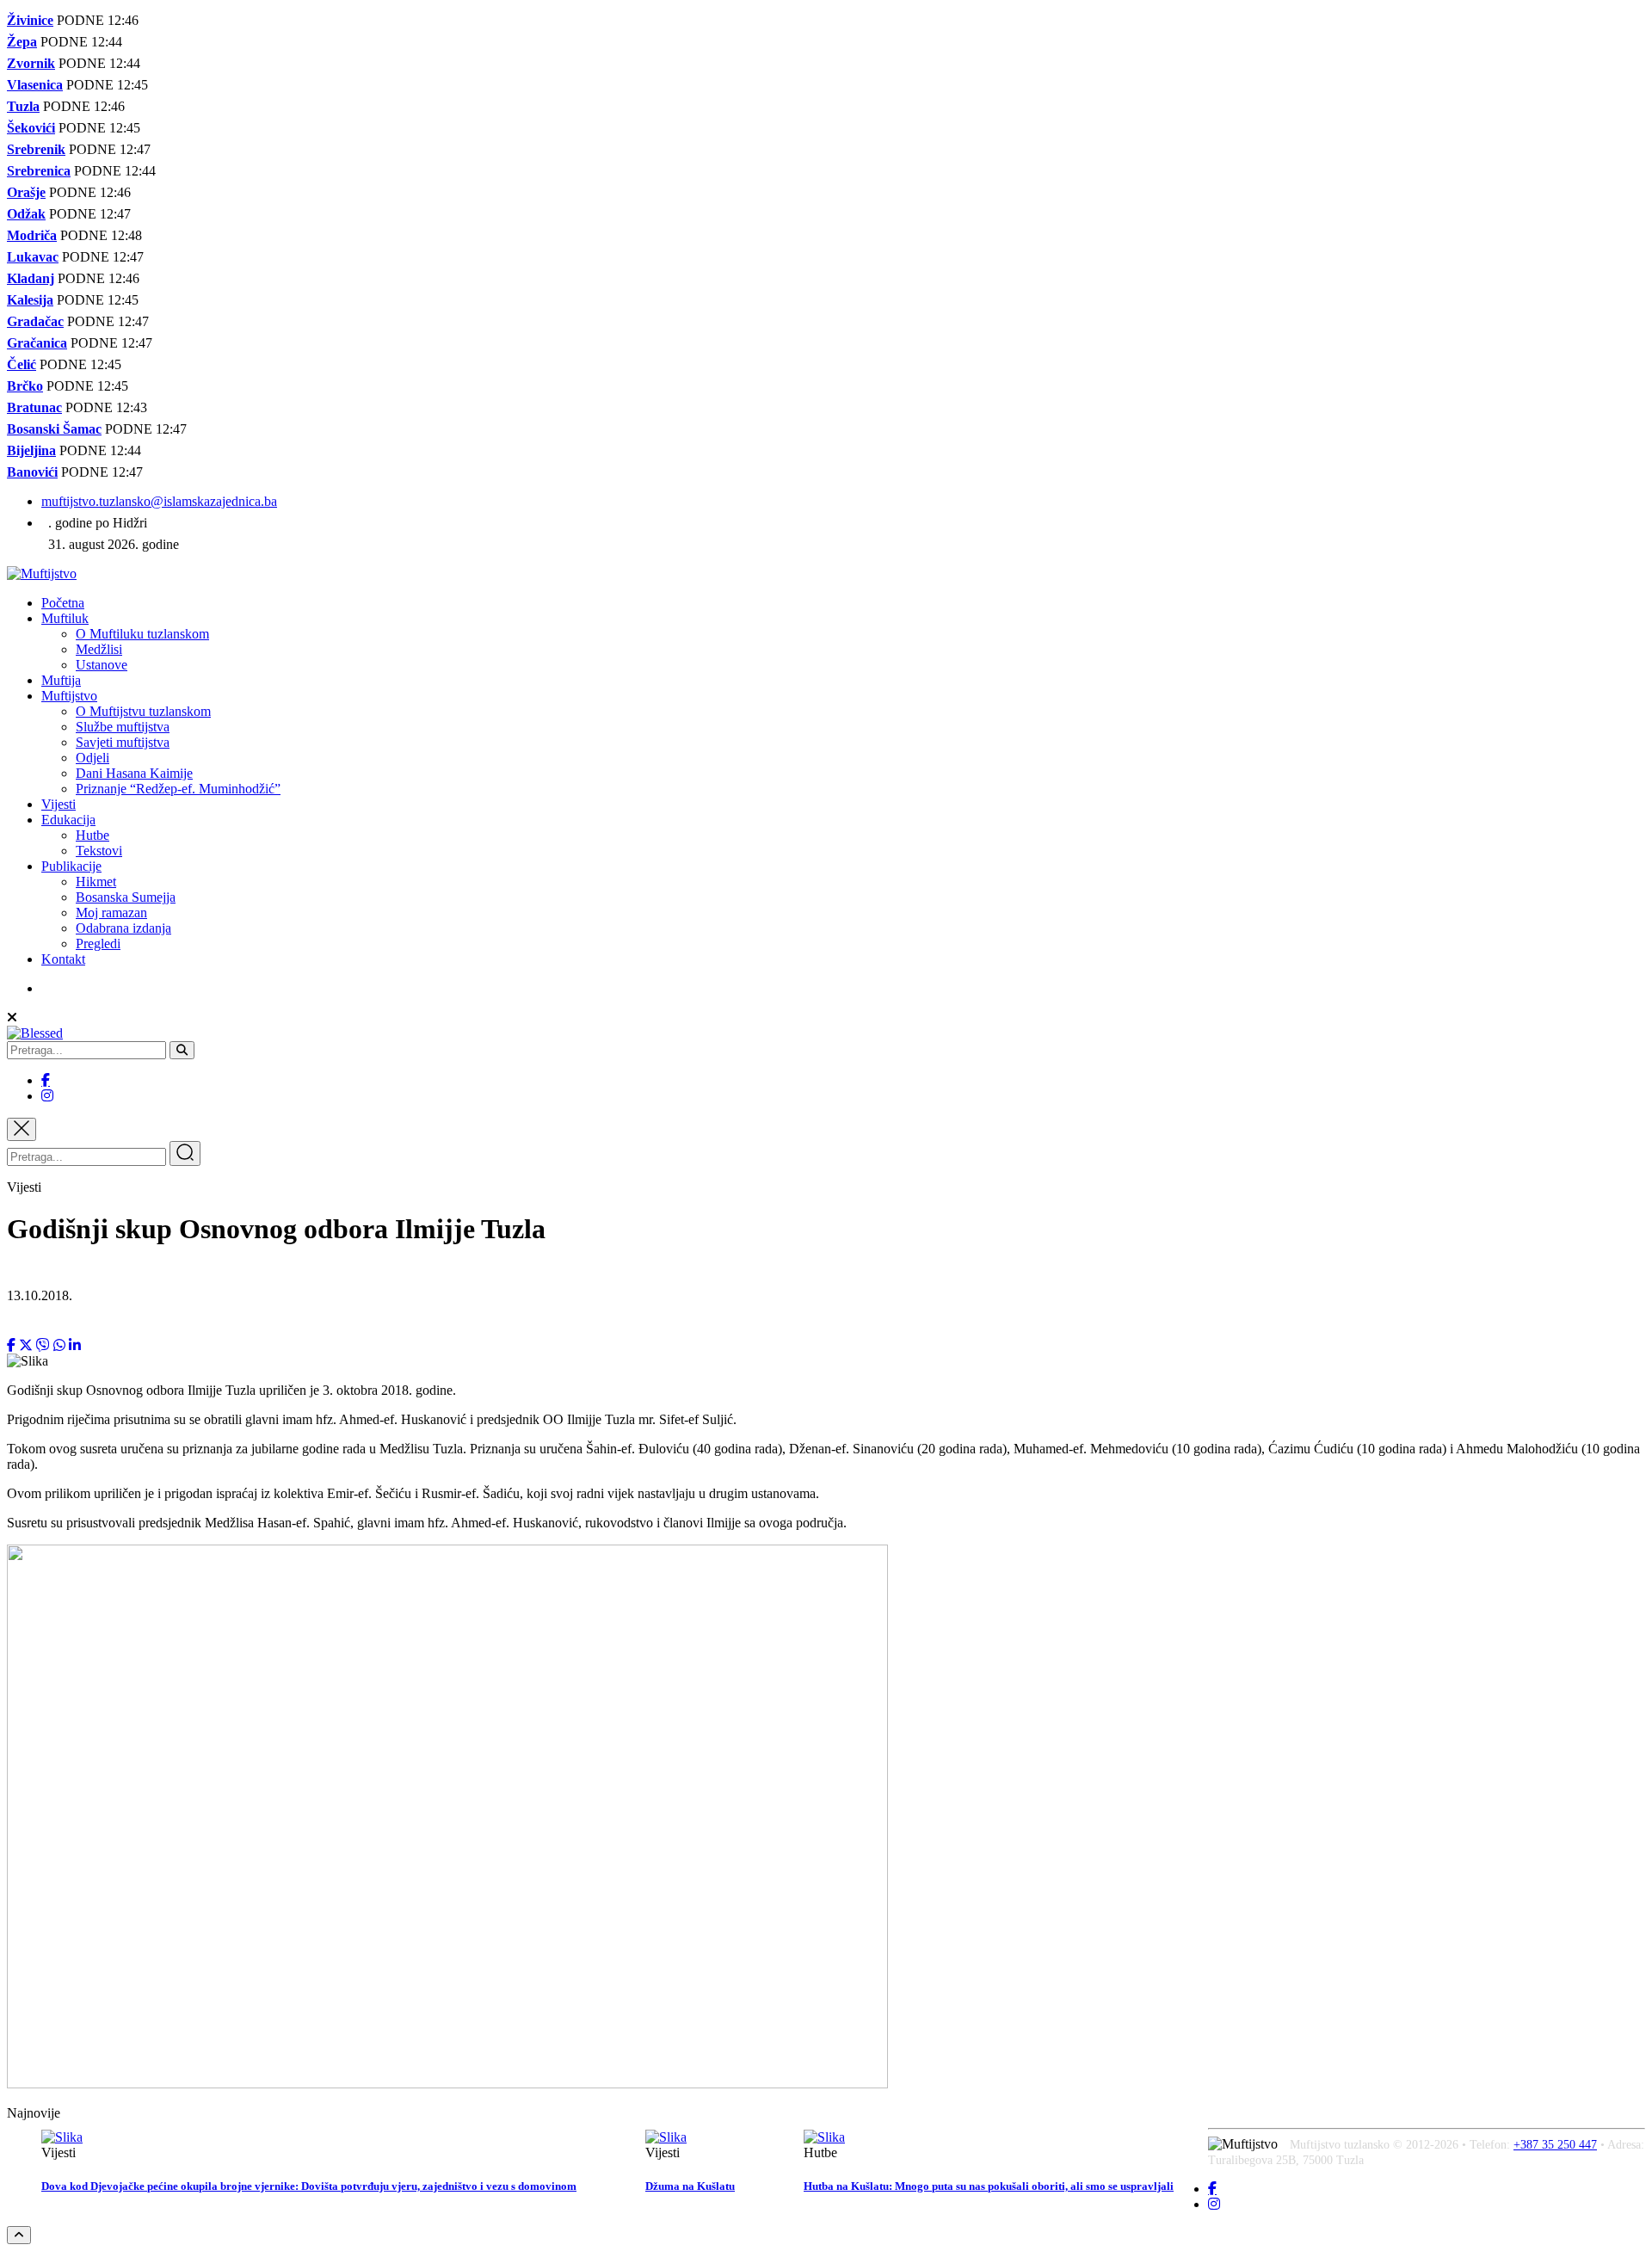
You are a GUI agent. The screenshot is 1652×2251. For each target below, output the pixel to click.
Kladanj (31, 278)
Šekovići (31, 128)
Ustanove (102, 665)
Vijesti (59, 804)
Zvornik (31, 63)
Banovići (32, 472)
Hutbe (92, 835)
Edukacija (68, 820)
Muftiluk (65, 618)
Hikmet (96, 882)
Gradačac (35, 321)
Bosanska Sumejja (126, 897)
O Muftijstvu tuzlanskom (143, 711)
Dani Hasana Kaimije (134, 773)
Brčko (25, 386)
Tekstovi (99, 851)
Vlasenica (35, 85)
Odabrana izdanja (123, 928)
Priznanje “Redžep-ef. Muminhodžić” (178, 789)
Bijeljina (31, 450)
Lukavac (33, 257)
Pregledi (98, 944)
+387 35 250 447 (1555, 2145)
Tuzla (23, 106)
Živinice (30, 20)
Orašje (26, 192)
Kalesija (30, 300)
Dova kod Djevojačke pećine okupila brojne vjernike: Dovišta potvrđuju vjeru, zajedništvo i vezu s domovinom (309, 2186)
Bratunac (34, 407)
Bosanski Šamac (54, 429)
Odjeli (92, 758)
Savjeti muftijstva (123, 742)
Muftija (61, 680)
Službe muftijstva (123, 727)
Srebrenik (36, 149)
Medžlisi (99, 649)
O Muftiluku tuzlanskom (142, 634)
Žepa (22, 42)
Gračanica (37, 343)
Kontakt (63, 959)
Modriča (32, 235)
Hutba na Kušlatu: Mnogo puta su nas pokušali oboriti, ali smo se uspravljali (989, 2186)
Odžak (26, 214)
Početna (63, 603)
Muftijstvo (69, 696)
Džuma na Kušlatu (690, 2186)
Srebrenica (39, 171)
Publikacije (71, 866)
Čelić (22, 364)
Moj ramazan (111, 913)
